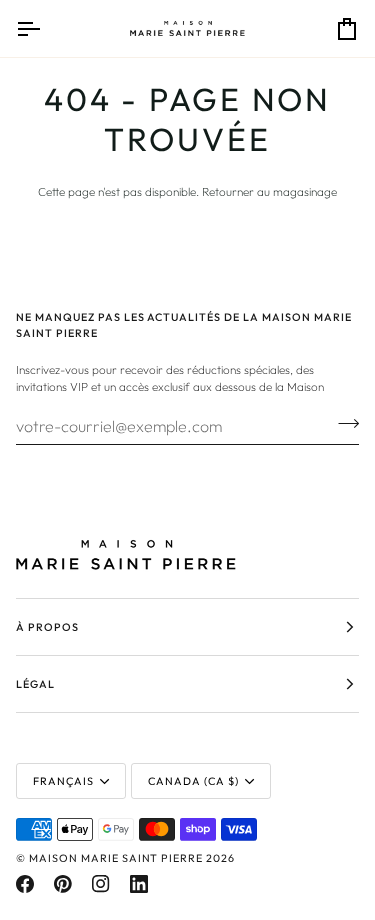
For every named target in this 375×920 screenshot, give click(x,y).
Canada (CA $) (193, 781)
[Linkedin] (139, 884)
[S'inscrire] (342, 423)
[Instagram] (101, 884)
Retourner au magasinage (269, 191)
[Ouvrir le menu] (46, 28)
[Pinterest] (63, 884)
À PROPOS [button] (47, 627)
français (63, 781)
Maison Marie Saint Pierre (116, 858)
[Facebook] (25, 884)
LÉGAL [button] (35, 684)
